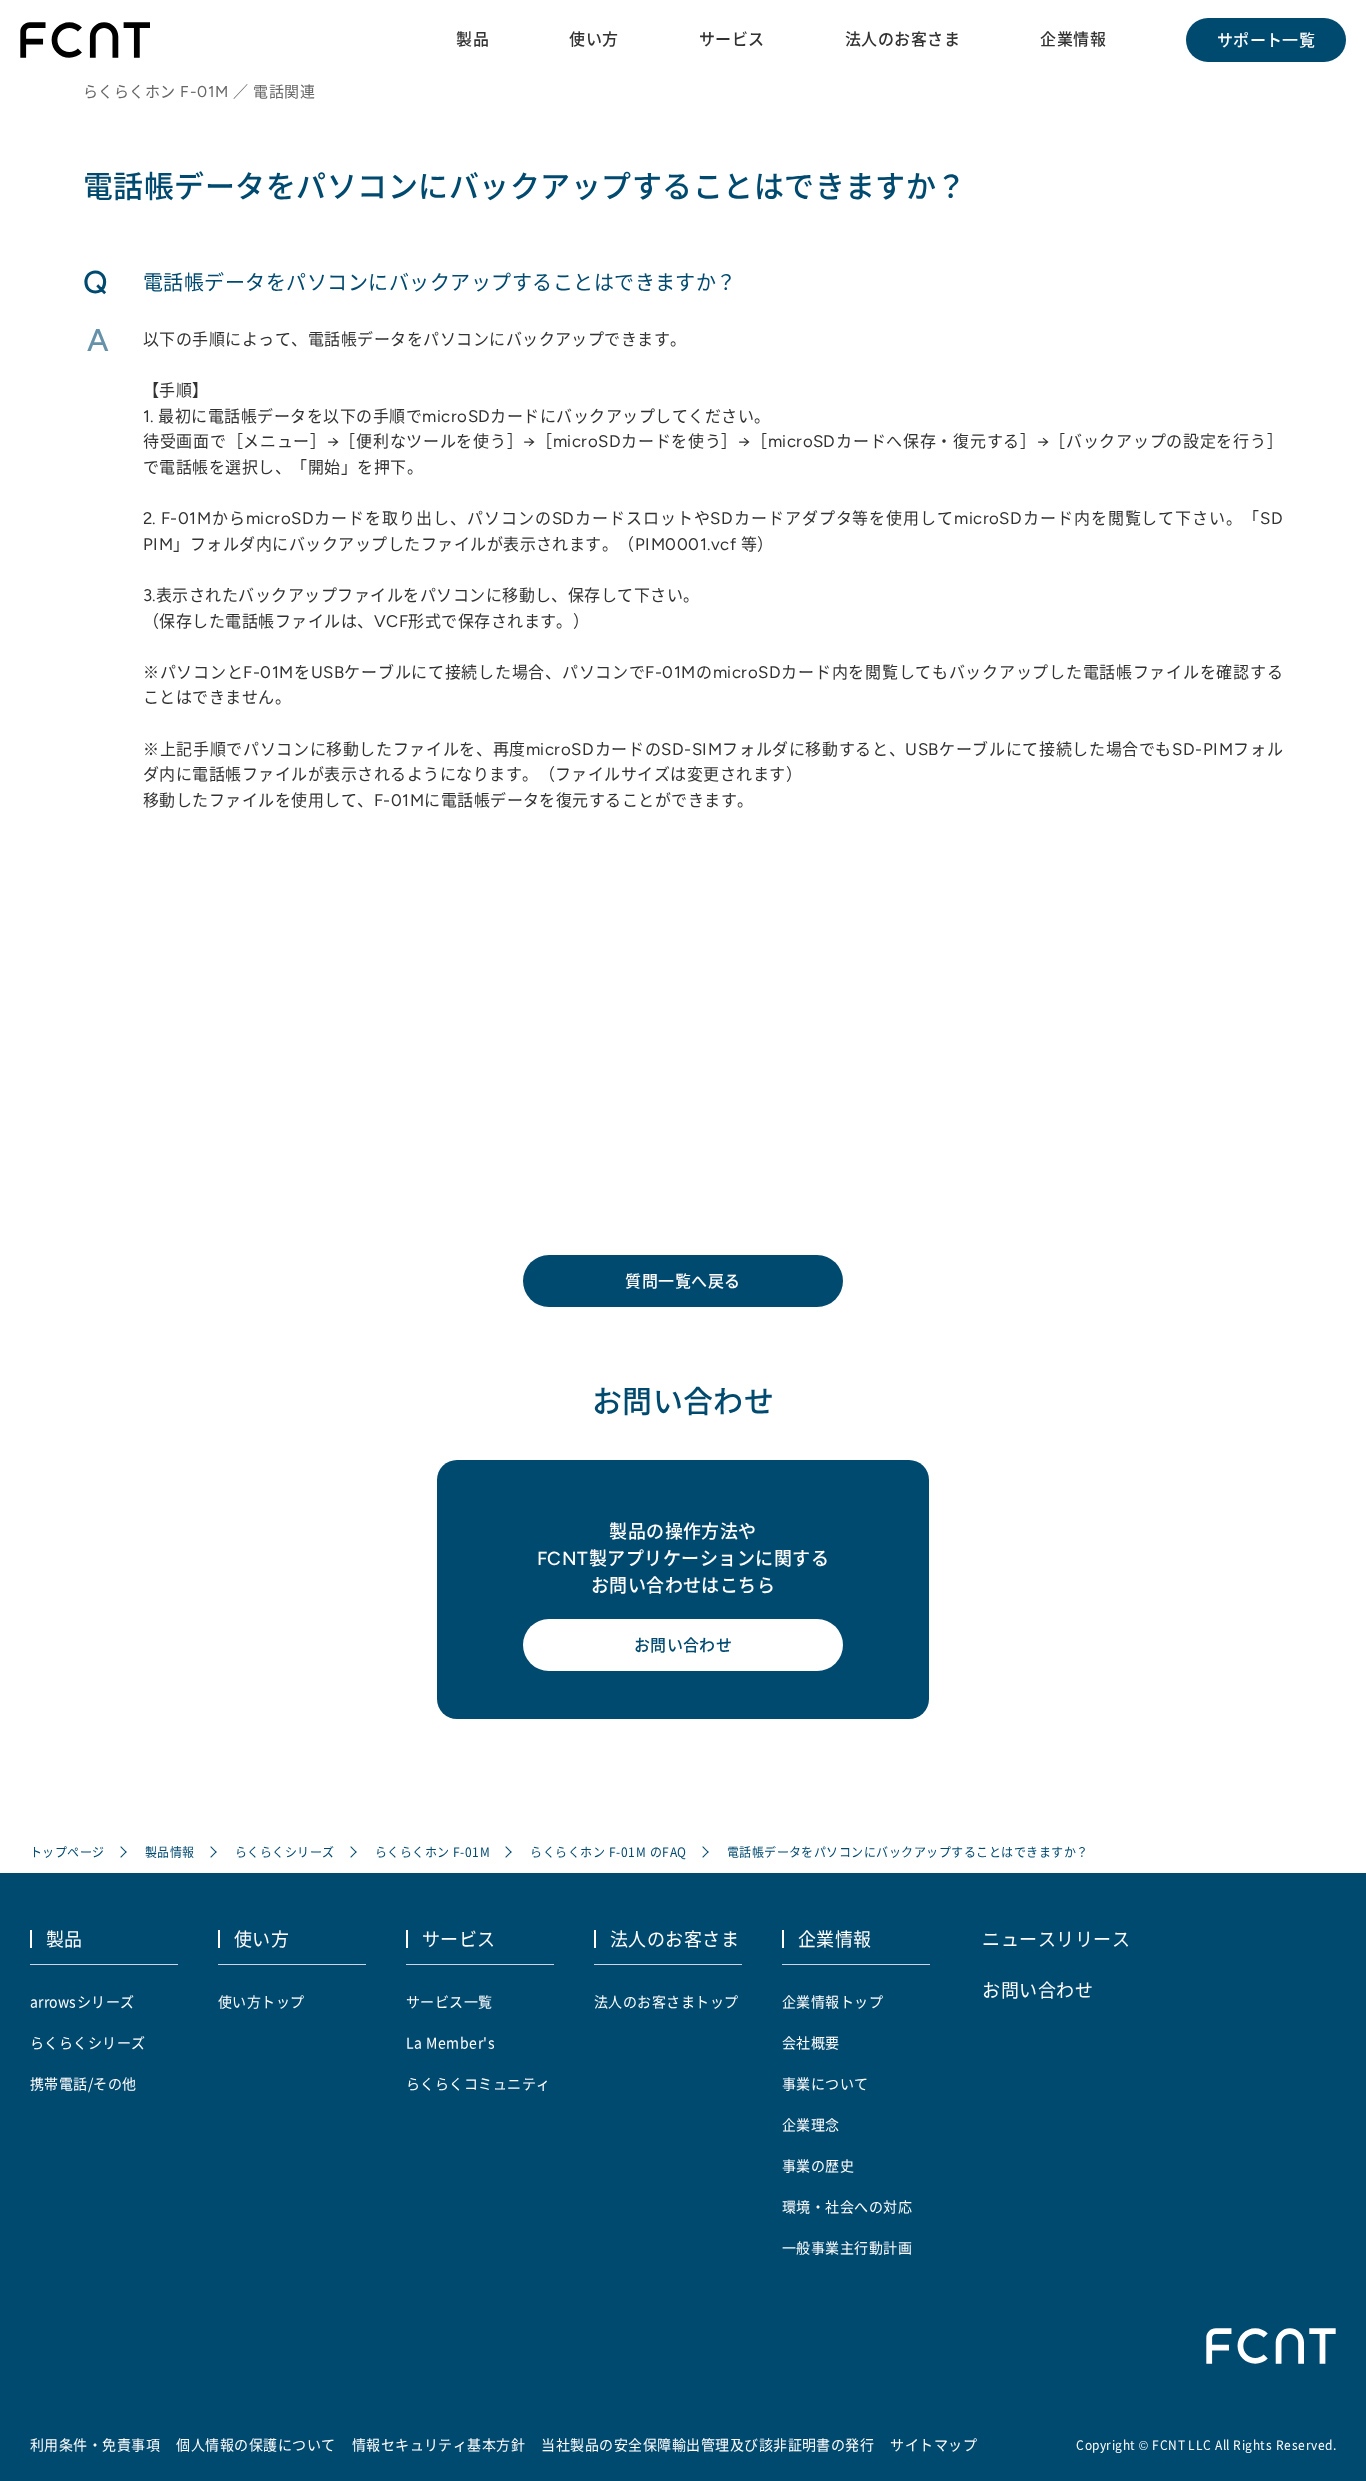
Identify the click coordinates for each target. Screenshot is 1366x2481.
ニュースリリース (1056, 1938)
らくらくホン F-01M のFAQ (608, 1851)
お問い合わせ (683, 1645)
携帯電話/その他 (83, 2083)
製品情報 (170, 1851)
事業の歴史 (818, 2165)
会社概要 (811, 2042)
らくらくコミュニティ (478, 2083)
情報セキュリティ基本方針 (439, 2444)
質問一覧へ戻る (682, 1281)
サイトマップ (933, 2444)
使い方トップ (261, 2001)
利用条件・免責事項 (95, 2444)
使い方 (593, 39)
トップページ (67, 1851)
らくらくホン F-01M (433, 1851)
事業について (825, 2083)
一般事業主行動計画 (847, 2247)
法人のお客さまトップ (666, 2001)
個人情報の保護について (255, 2444)
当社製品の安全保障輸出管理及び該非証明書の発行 (707, 2444)
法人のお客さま (902, 39)
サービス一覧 (449, 2001)
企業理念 (811, 2124)
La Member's (450, 2042)
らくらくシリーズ (285, 1851)
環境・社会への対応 (847, 2206)
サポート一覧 (1266, 40)
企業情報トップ (832, 2001)
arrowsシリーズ (82, 2001)
